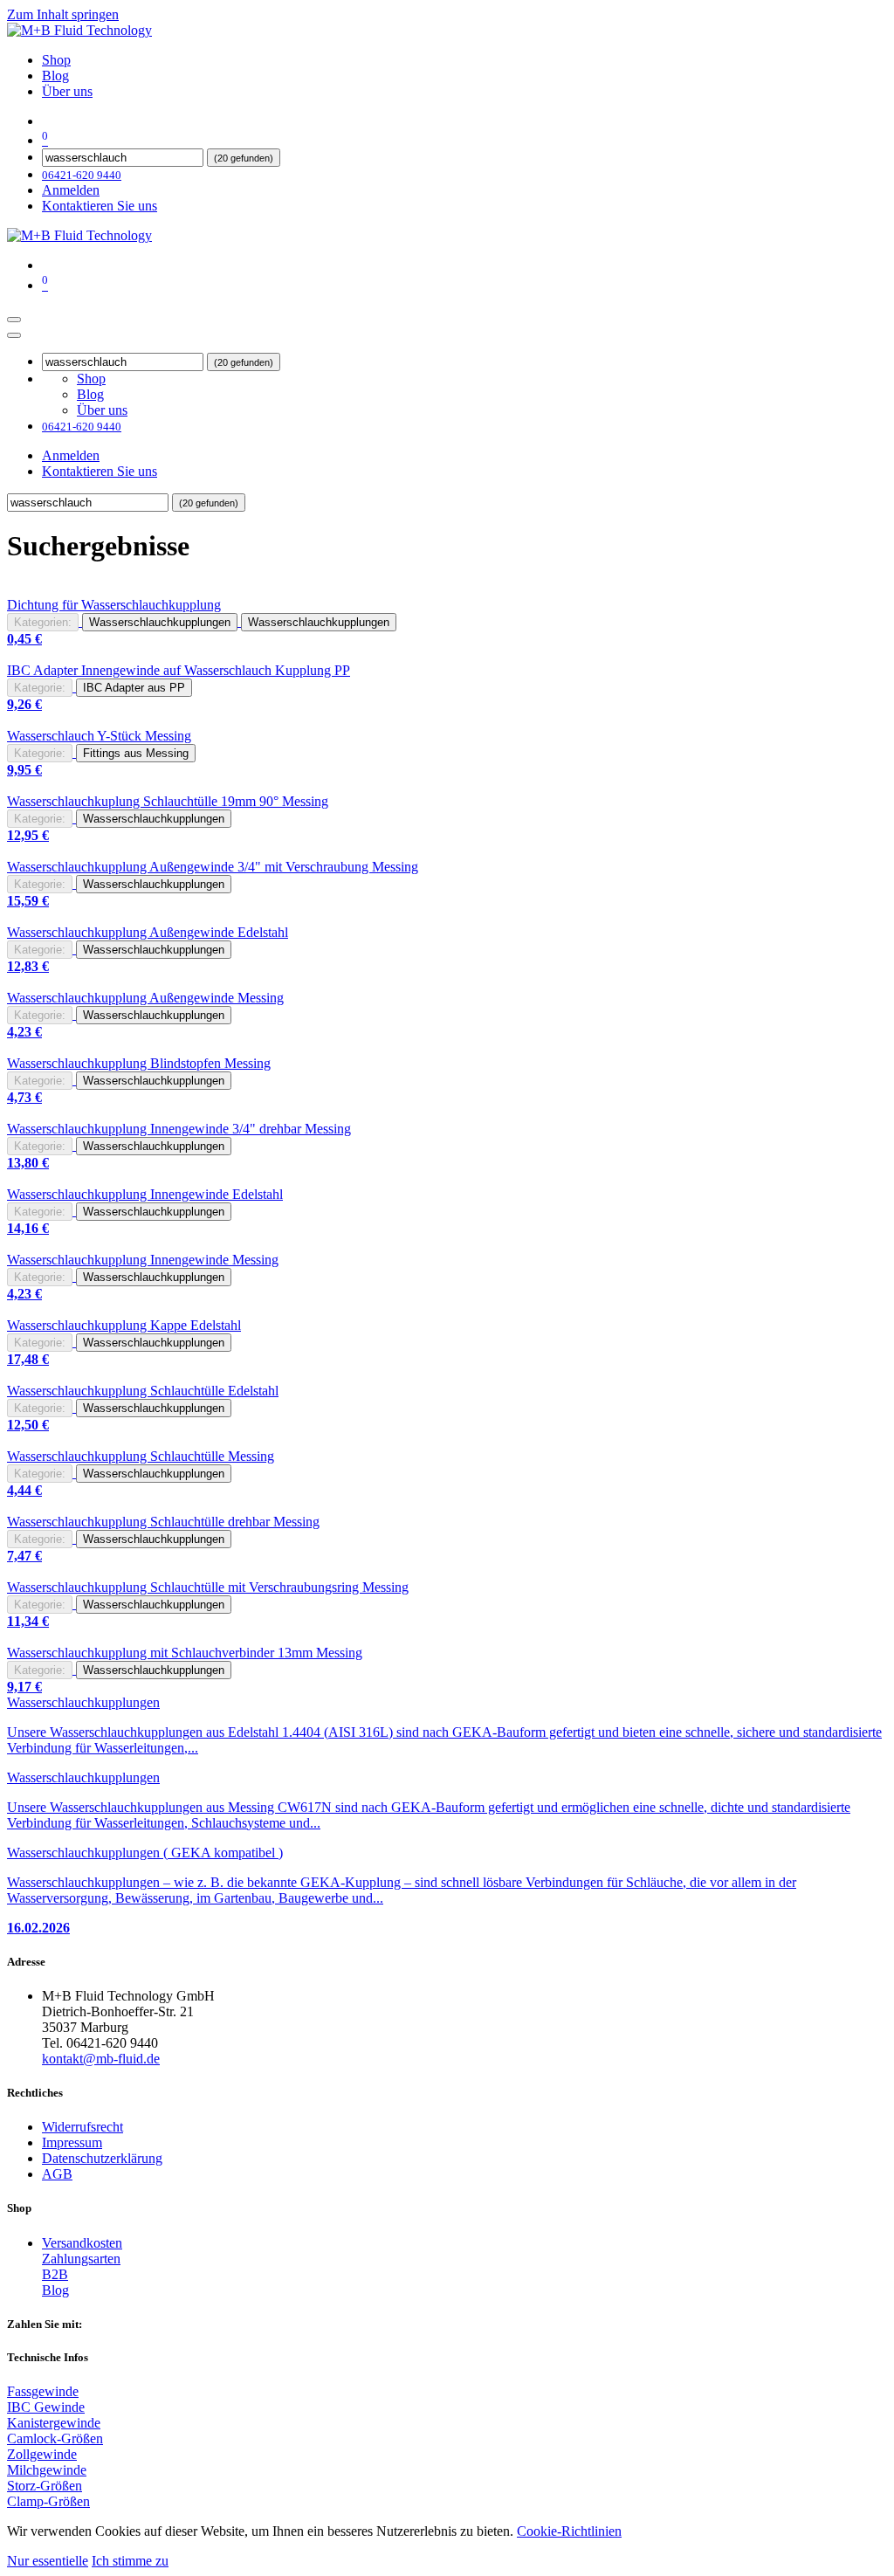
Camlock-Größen (55, 2438)
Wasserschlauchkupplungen (160, 622)
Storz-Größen (45, 2486)
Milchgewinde (47, 2470)
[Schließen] (14, 335)
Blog (55, 2290)
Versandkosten (82, 2243)
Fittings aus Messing (136, 753)
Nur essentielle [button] (48, 2561)
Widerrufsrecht (83, 2127)
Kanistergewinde (54, 2423)
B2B (55, 2274)
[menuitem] (56, 60)
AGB (57, 2174)
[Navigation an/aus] (14, 320)
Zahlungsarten (81, 2259)
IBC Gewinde (46, 2407)
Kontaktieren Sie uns (100, 206)
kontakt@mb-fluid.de (101, 2059)
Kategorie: (40, 688)
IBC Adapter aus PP (134, 688)
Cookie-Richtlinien (569, 2531)
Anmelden (71, 190)
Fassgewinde (43, 2391)
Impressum (72, 2142)
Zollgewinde (42, 2454)
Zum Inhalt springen (63, 14)
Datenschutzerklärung (102, 2158)
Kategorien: (43, 622)
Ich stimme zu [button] (130, 2561)
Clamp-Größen (48, 2501)
